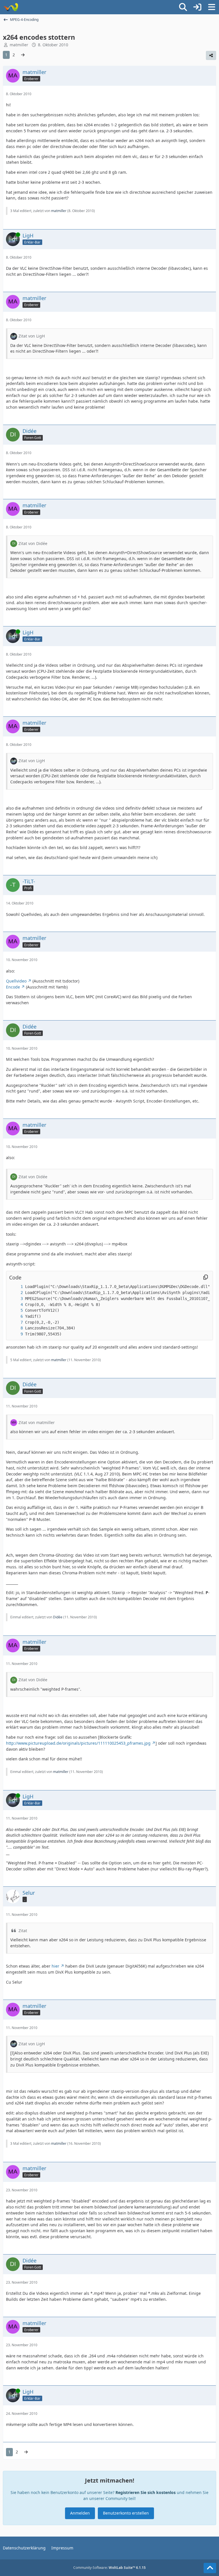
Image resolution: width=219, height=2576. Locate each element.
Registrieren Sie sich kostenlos (146, 2492)
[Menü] (212, 7)
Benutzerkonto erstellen (126, 2513)
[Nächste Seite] (23, 55)
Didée (58, 1617)
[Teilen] (211, 55)
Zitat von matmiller (37, 1422)
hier (55, 1966)
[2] (16, 1293)
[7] (16, 1322)
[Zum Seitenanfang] (210, 2568)
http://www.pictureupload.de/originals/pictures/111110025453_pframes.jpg (78, 1743)
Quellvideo (16, 981)
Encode (13, 987)
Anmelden (80, 2513)
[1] (16, 1287)
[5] (16, 1310)
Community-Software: (109, 2568)
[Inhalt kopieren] (206, 1277)
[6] (16, 1316)
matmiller (19, 45)
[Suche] (183, 7)
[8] (16, 1328)
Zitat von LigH (32, 336)
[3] (16, 1299)
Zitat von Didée (33, 543)
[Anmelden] (197, 7)
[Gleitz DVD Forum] (11, 7)
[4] (16, 1305)
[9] (16, 1334)
